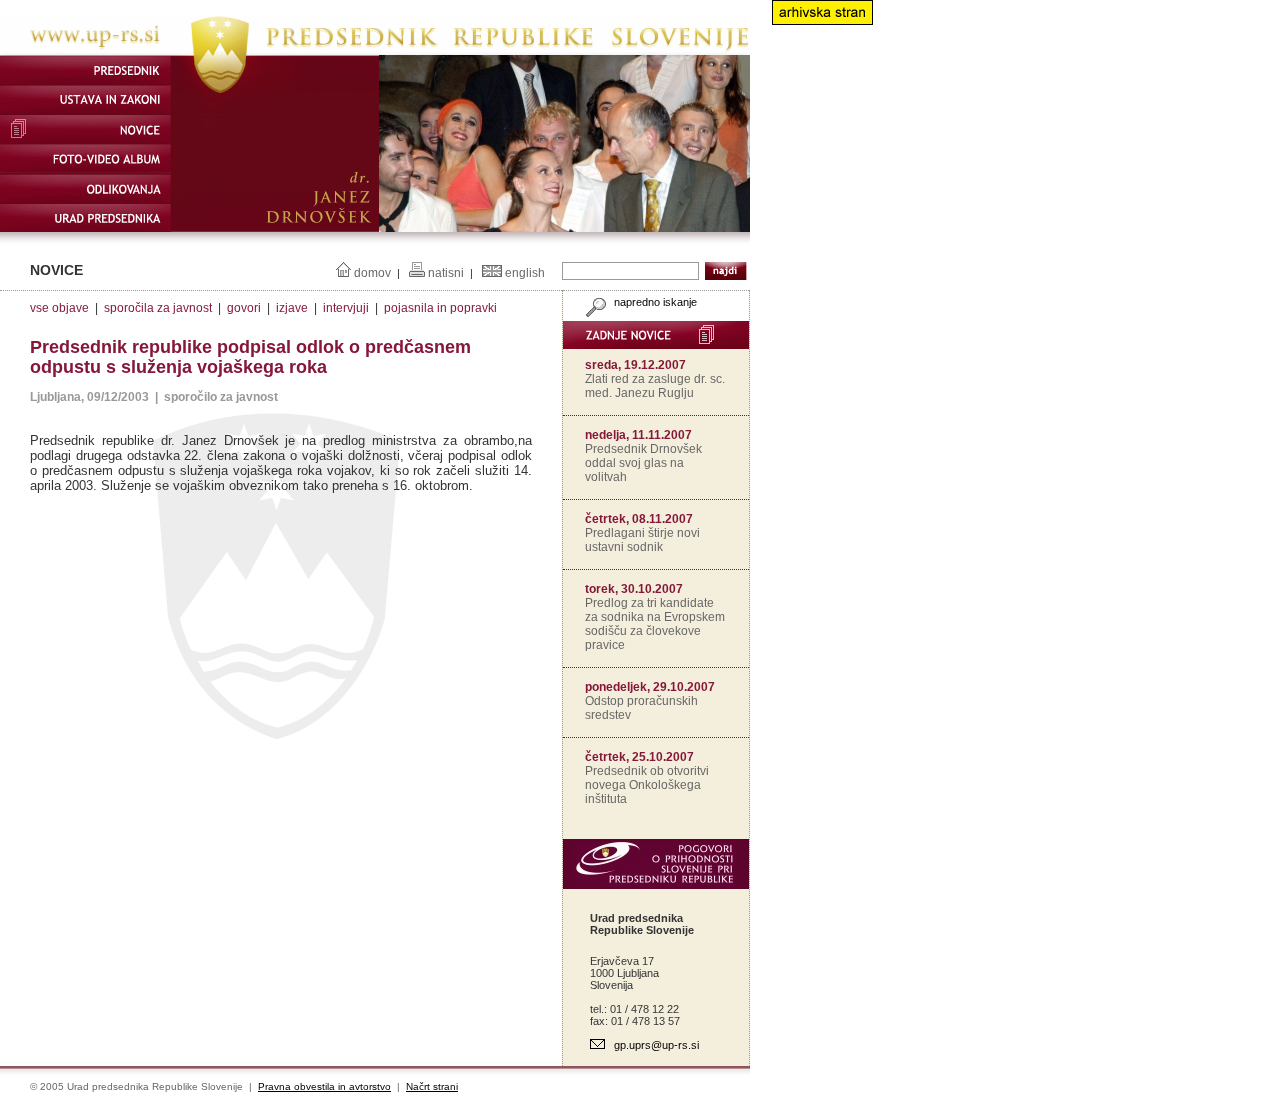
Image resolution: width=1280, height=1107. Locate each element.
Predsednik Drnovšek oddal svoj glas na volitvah (643, 463)
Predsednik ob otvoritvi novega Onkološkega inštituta (647, 785)
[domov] (375, 51)
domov (372, 273)
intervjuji (346, 308)
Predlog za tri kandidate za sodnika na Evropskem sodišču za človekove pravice (655, 624)
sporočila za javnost (158, 308)
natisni (446, 273)
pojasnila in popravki (440, 308)
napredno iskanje (654, 302)
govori (244, 308)
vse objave (59, 308)
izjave (292, 308)
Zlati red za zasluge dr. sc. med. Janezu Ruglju (655, 386)
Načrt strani (432, 1086)
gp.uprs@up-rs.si (656, 1045)
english (525, 273)
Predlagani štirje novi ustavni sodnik (642, 540)
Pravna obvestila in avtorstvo (324, 1086)
